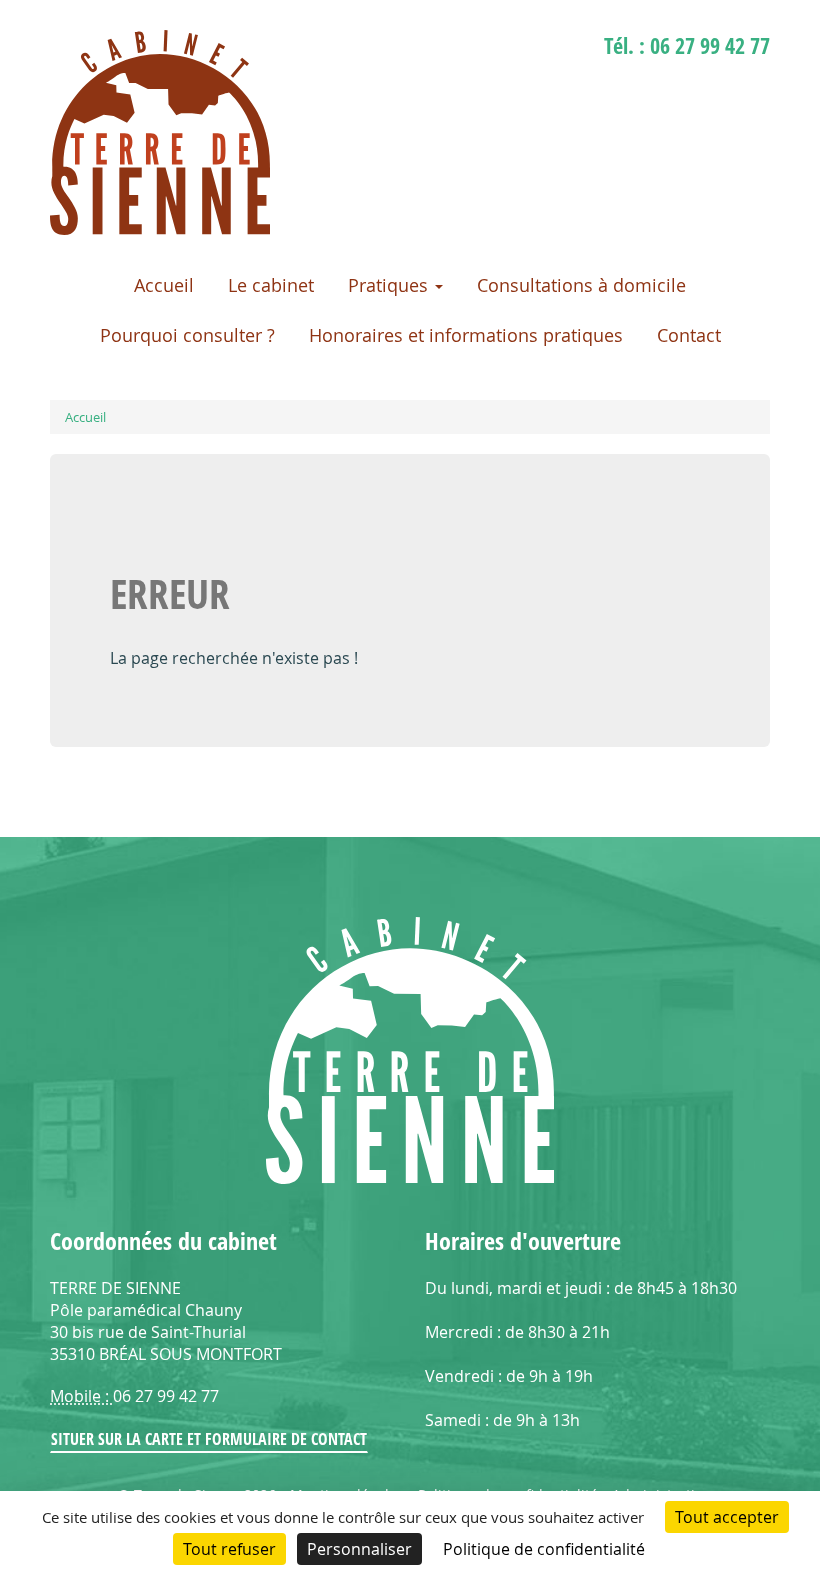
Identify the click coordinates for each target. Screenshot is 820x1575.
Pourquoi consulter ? (187, 335)
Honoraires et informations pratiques (466, 335)
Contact (689, 335)
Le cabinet (271, 285)
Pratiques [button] (390, 285)
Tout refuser (229, 1549)
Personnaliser (359, 1549)
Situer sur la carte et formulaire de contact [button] (209, 1439)
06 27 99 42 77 (710, 45)
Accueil (164, 285)
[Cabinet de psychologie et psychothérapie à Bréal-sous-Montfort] (160, 229)
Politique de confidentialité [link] (544, 1549)
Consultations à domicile (581, 285)
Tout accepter (727, 1517)
